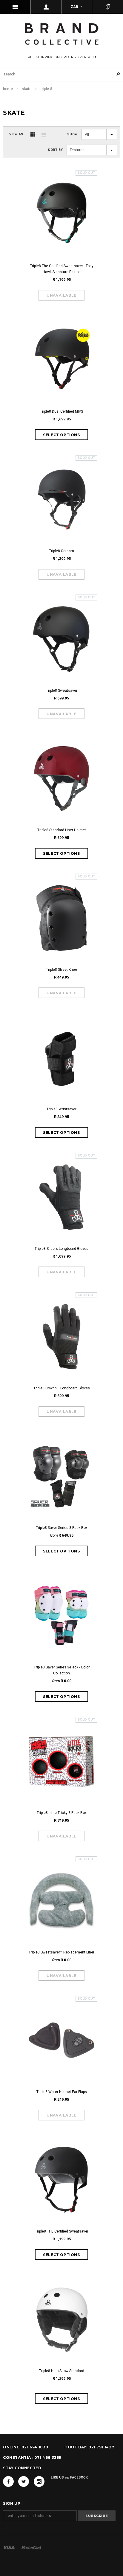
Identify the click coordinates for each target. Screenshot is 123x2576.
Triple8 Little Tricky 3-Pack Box (62, 1813)
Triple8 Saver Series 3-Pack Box (62, 1528)
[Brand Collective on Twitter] (24, 2481)
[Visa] (9, 2547)
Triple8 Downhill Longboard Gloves (62, 1388)
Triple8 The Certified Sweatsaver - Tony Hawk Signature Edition (62, 269)
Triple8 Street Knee (61, 970)
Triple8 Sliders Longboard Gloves (61, 1249)
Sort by (55, 150)
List (44, 134)
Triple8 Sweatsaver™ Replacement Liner (61, 1952)
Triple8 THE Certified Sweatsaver (62, 2231)
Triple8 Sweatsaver (62, 691)
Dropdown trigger (46, 7)
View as (16, 134)
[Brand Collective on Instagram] (39, 2481)
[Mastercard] (31, 2547)
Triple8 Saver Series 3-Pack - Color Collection (62, 1670)
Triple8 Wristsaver (61, 1109)
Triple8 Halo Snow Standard (62, 2371)
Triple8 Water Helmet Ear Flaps (62, 2092)
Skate (27, 89)
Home (8, 89)
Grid (33, 134)
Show (73, 134)
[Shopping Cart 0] (108, 7)
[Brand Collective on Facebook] (8, 2481)
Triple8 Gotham (61, 551)
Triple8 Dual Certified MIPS (61, 411)
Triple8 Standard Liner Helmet (62, 830)
